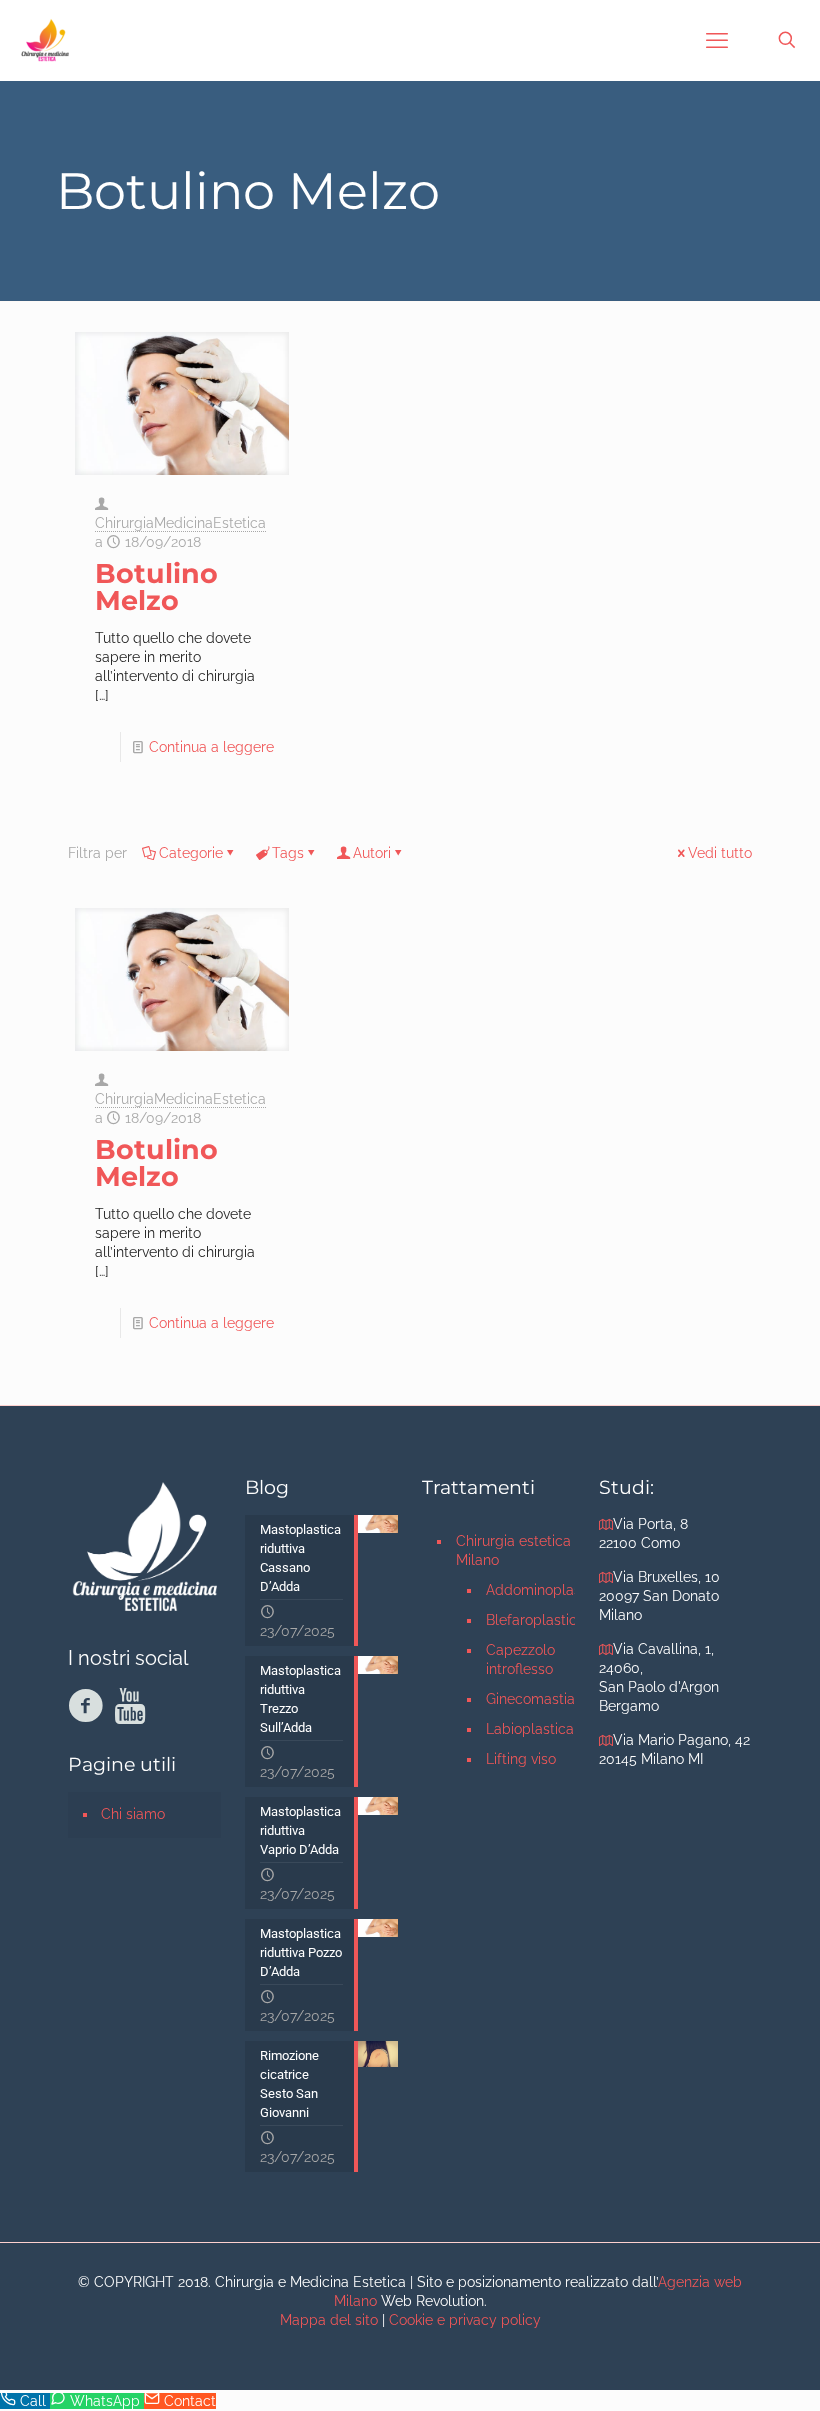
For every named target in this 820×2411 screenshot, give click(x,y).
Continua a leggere (211, 747)
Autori (372, 853)
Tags (288, 853)
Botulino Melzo (156, 587)
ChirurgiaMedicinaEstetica (180, 523)
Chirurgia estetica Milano (513, 1550)
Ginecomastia (530, 1699)
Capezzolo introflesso (520, 1659)
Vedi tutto (720, 853)
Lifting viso (521, 1759)
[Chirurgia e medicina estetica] (45, 40)
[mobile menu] (717, 40)
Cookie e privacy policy (465, 2320)
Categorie (191, 853)
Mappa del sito (329, 2320)
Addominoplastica (530, 1590)
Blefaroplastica (530, 1620)
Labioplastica (530, 1729)
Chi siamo (133, 1814)
